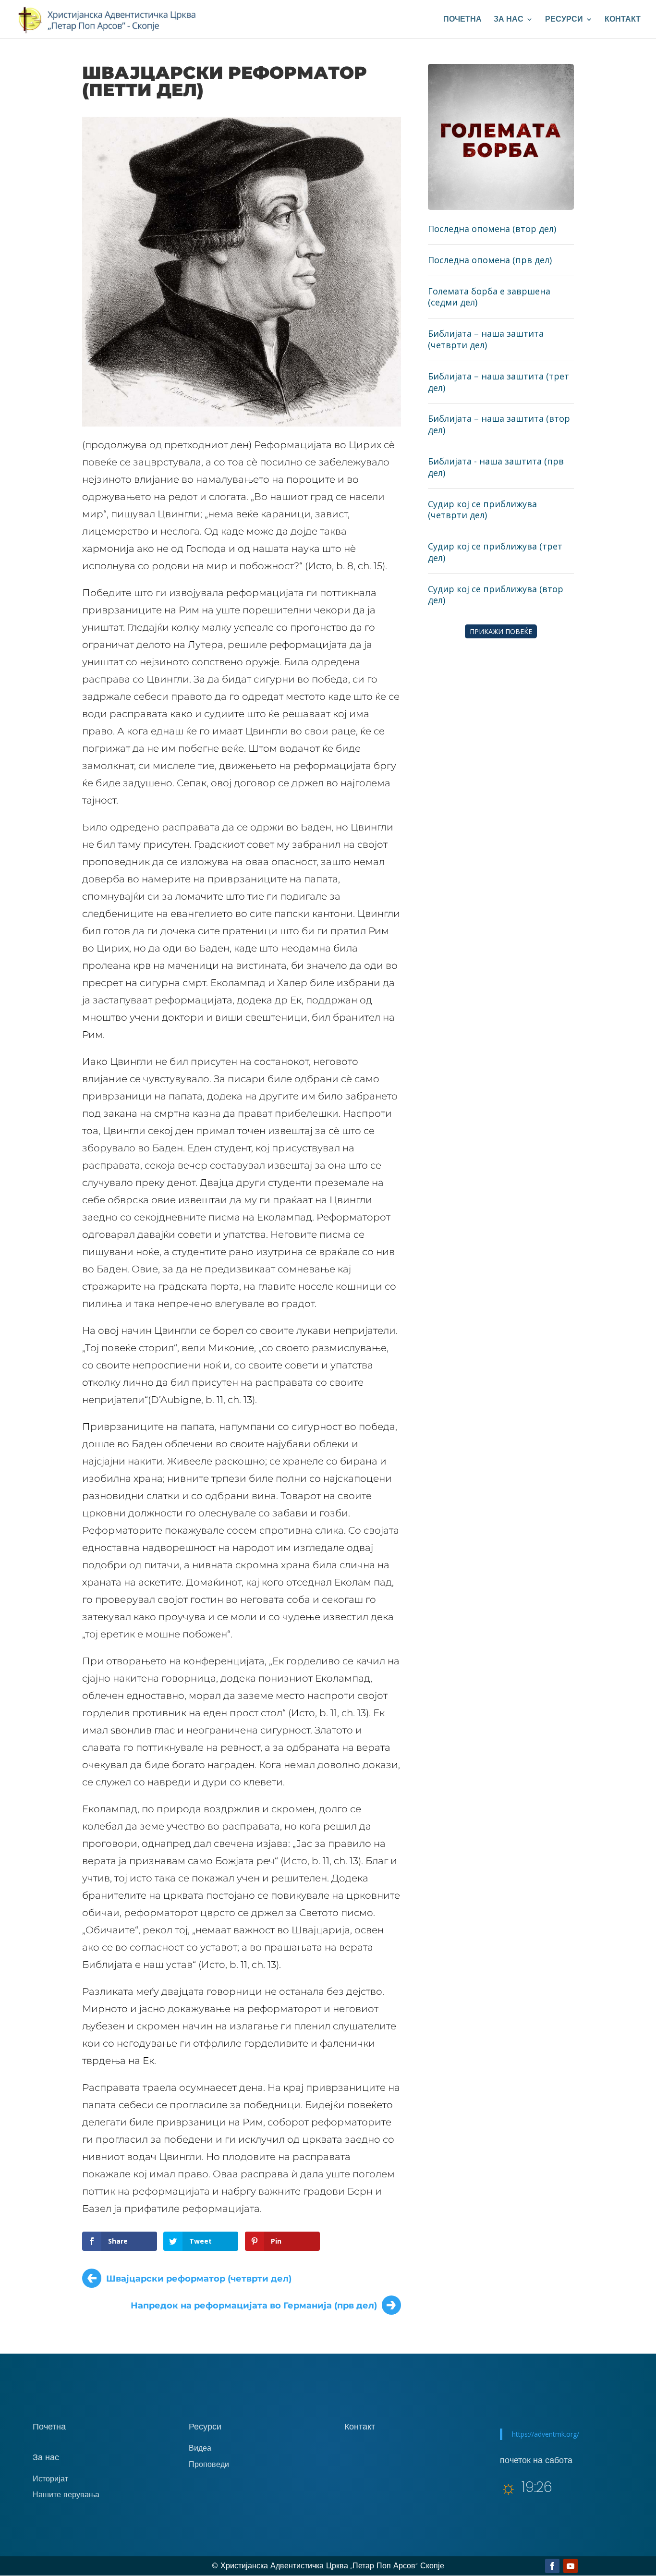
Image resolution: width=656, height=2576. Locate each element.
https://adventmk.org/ (546, 2434)
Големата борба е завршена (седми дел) (489, 297)
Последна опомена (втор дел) (492, 229)
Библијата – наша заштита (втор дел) (499, 424)
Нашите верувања (66, 2495)
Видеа (200, 2448)
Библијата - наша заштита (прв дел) (496, 467)
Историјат (50, 2479)
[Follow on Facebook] (552, 2566)
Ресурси (564, 20)
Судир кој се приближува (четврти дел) (482, 510)
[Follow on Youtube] (571, 2566)
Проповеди (209, 2464)
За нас (509, 20)
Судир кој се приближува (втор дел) (496, 595)
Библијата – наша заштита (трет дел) (498, 382)
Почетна (462, 20)
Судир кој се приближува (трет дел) (495, 552)
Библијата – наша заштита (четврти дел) (486, 339)
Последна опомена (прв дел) (490, 260)
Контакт (623, 20)
